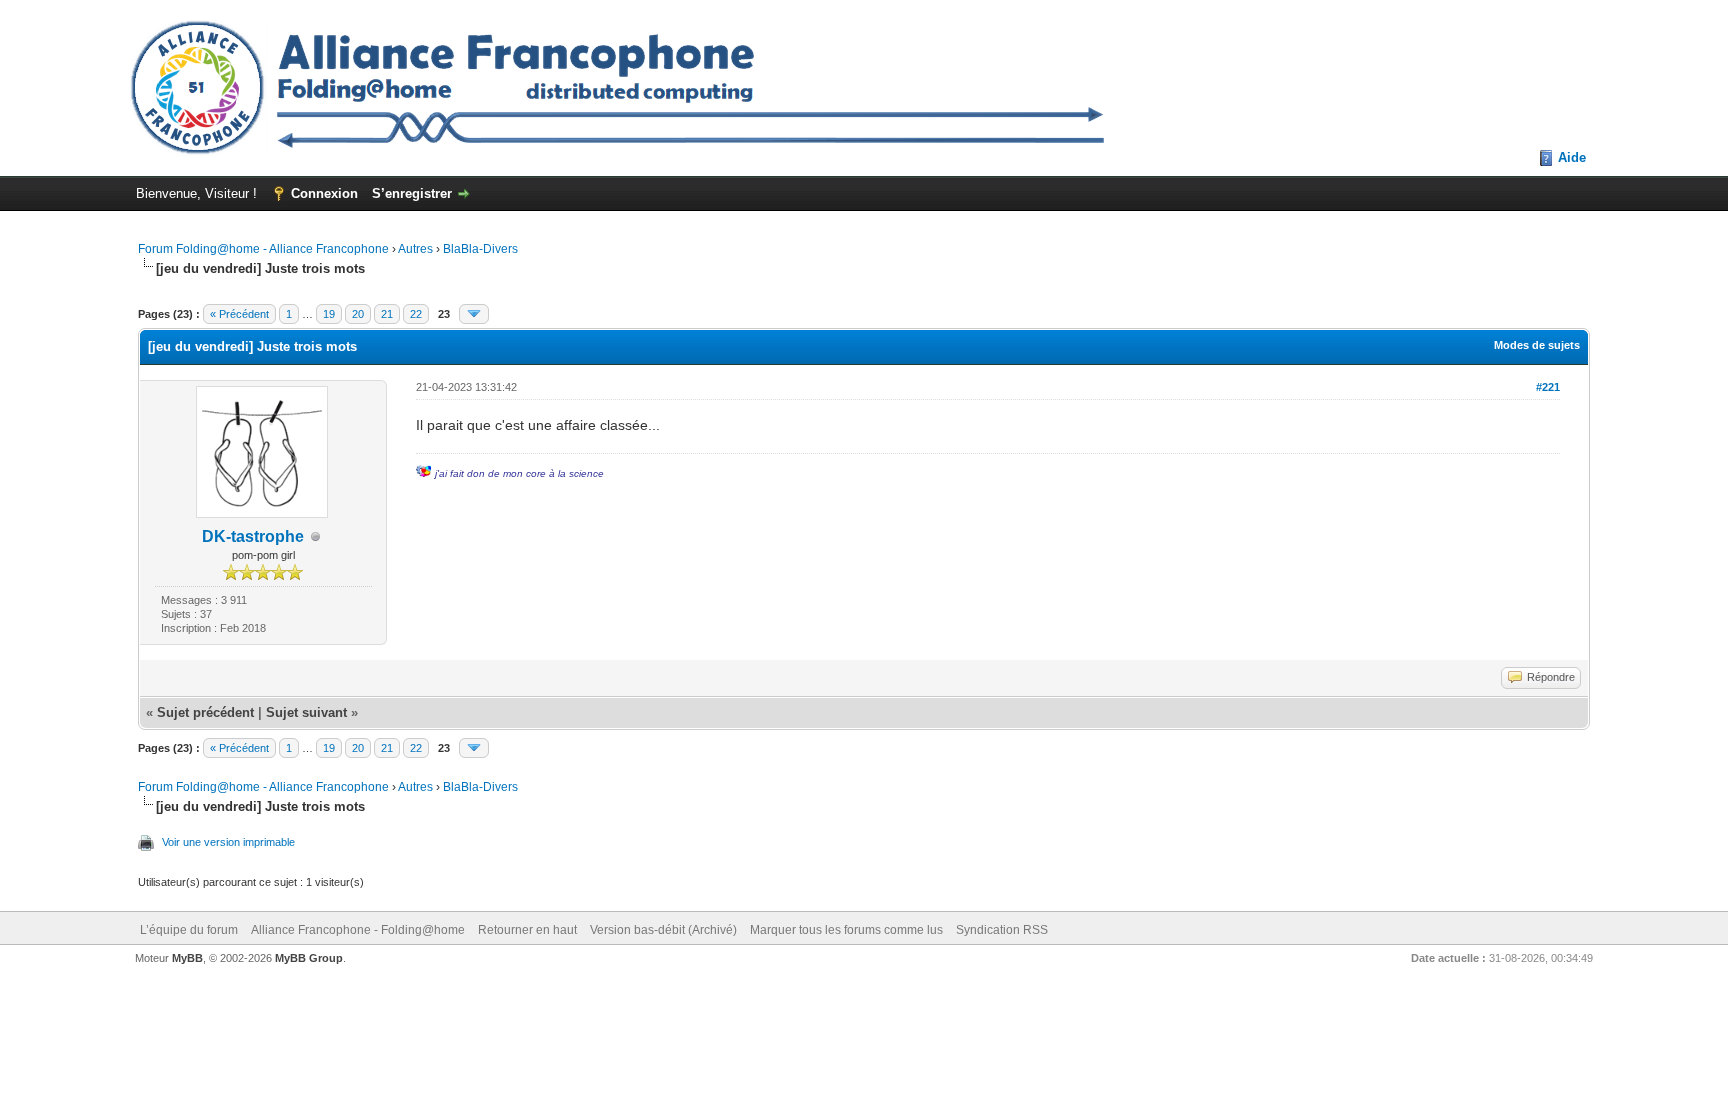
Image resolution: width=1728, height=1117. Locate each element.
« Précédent (239, 314)
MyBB (187, 958)
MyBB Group (309, 958)
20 (358, 314)
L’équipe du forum (189, 930)
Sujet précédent (205, 712)
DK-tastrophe (253, 536)
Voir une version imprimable (228, 842)
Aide (1572, 157)
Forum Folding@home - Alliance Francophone (263, 249)
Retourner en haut (527, 930)
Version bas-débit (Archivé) (663, 930)
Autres (415, 249)
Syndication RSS (1002, 930)
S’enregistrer (412, 193)
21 (387, 314)
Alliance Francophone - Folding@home (358, 930)
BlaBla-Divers (480, 249)
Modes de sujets (1537, 345)
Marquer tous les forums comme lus (846, 930)
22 (416, 314)
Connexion (324, 193)
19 (329, 314)
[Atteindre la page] (474, 314)
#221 (1548, 387)
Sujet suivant (306, 712)
